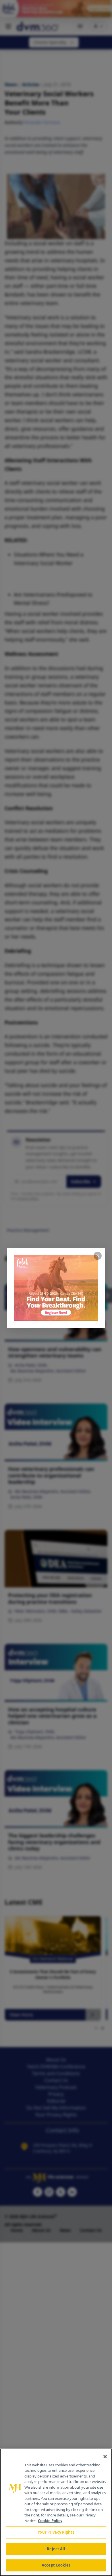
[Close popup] (98, 1256)
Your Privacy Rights (56, 2532)
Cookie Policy (50, 2521)
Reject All (56, 2549)
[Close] (105, 2457)
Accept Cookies (56, 2565)
